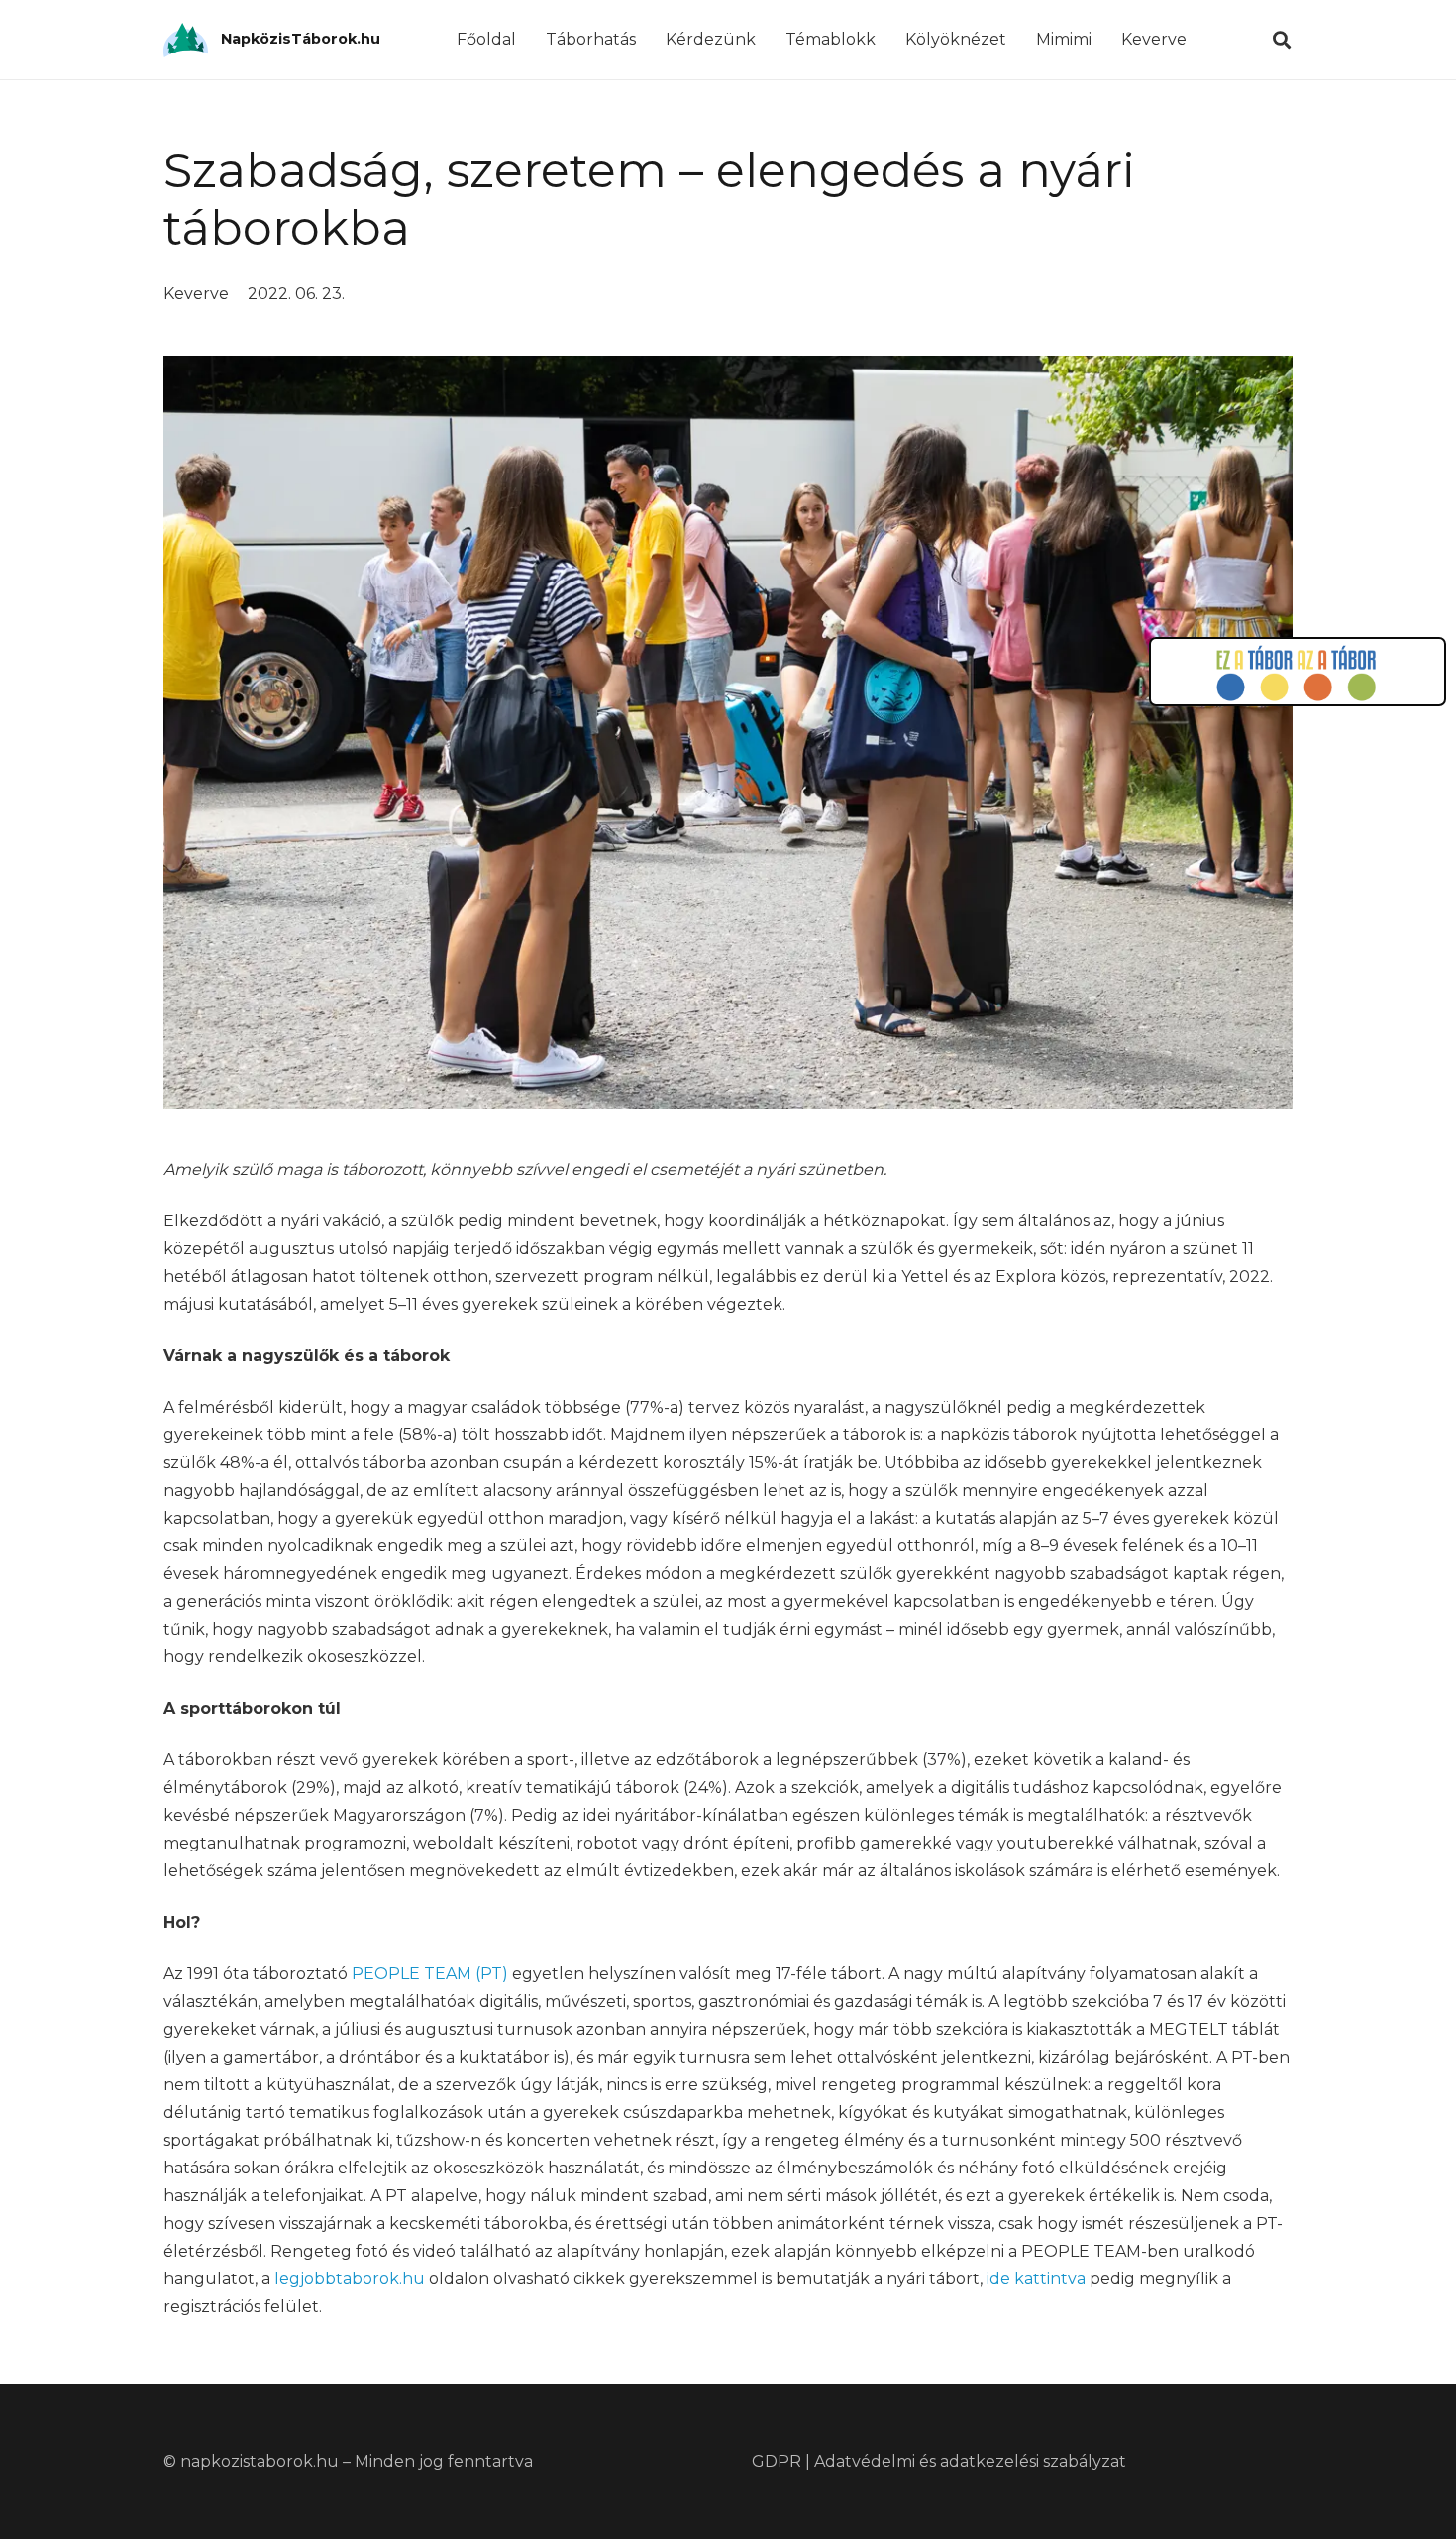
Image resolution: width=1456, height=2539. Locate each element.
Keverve (196, 294)
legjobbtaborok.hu (350, 2279)
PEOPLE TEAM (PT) (430, 1974)
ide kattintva (1036, 2279)
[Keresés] (1282, 40)
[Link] (186, 40)
